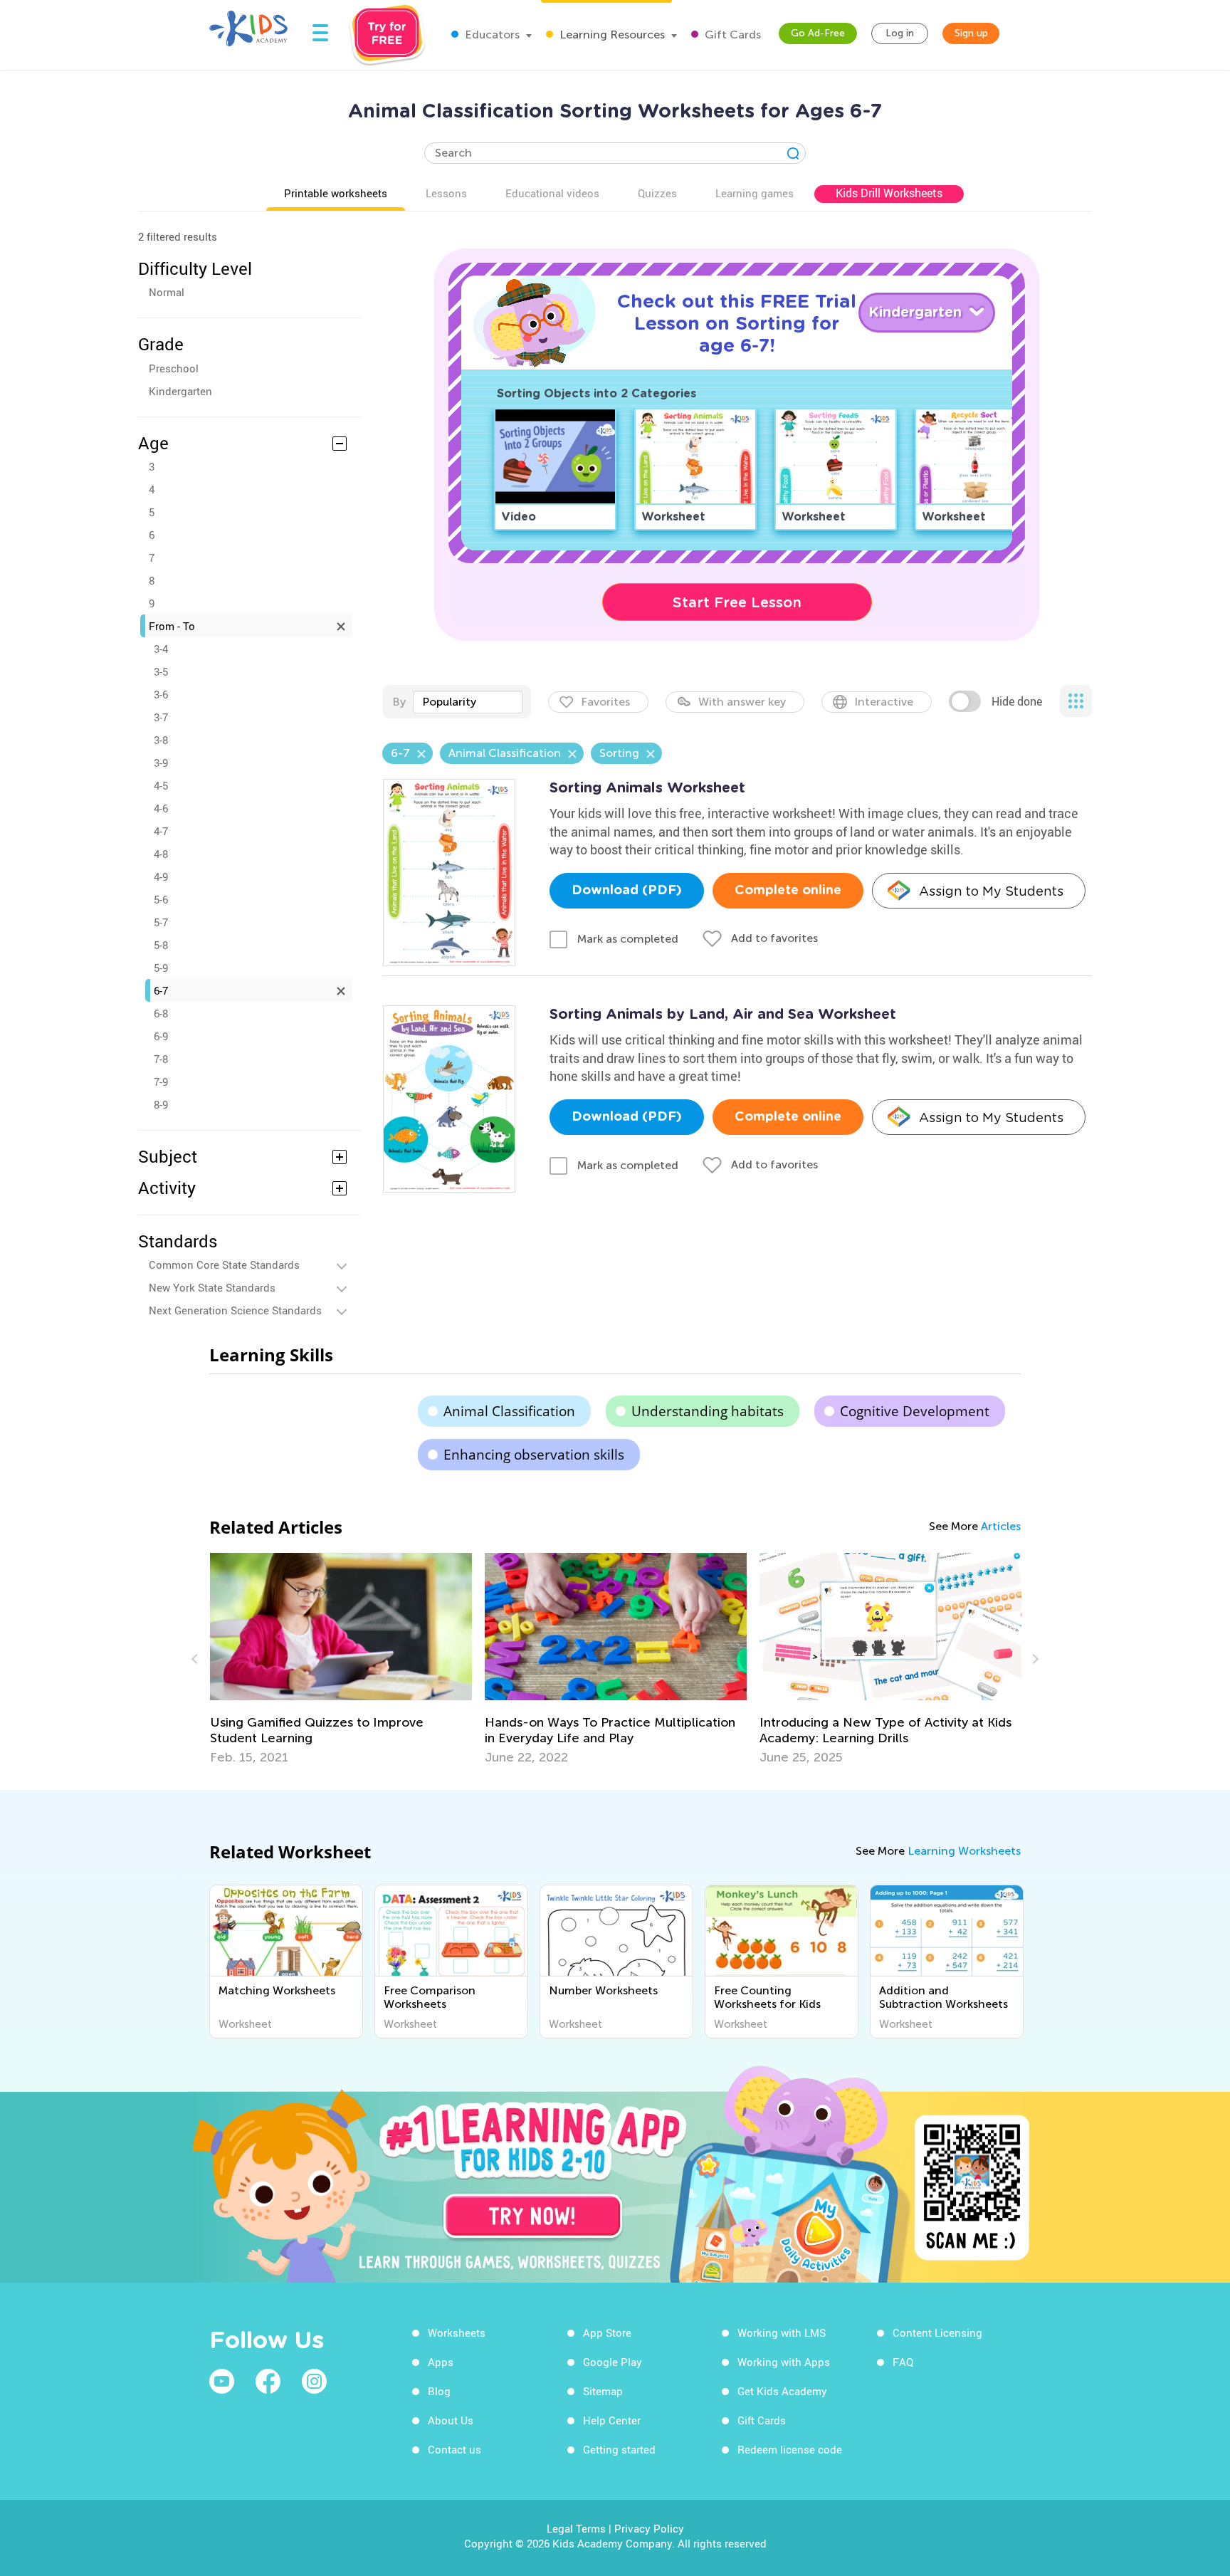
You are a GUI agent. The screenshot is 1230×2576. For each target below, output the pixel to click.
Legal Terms (576, 2528)
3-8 (161, 740)
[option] (475, 1659)
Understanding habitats (708, 1411)
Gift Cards (731, 35)
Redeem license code (790, 2449)
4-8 (161, 854)
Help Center (612, 2420)
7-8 (161, 1059)
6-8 (161, 1013)
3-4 (161, 649)
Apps (441, 2362)
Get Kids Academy (782, 2391)
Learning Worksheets (964, 1851)
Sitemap (603, 2391)
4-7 (161, 831)
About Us (451, 2420)
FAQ (903, 2362)
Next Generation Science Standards (235, 1310)
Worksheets (457, 2332)
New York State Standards (212, 1287)
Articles (1001, 1526)
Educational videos (552, 193)
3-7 (161, 717)
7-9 (161, 1082)
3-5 (161, 671)
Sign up (971, 33)
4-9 (161, 876)
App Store (607, 2332)
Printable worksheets (336, 193)
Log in (900, 33)
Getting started (619, 2449)
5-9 (161, 968)
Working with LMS (782, 2332)
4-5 (161, 785)
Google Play (613, 2362)
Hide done (1017, 701)
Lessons (446, 193)
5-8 (161, 945)
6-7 (161, 990)
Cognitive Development (915, 1411)
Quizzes (657, 193)
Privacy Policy (649, 2528)
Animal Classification (509, 1411)
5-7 (161, 922)
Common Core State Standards (224, 1265)
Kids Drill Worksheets (889, 193)
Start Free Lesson (737, 602)
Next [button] (1034, 1659)
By (399, 702)
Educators (491, 35)
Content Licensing (937, 2332)
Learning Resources (611, 35)
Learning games (755, 193)
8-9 (161, 1104)
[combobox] (468, 702)
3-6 (161, 694)
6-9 (161, 1036)
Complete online (788, 891)
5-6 (161, 899)
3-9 (161, 763)
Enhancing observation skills (534, 1455)
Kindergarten (180, 391)
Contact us (454, 2449)
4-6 (161, 808)
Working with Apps (784, 2362)
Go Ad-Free (818, 33)
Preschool (174, 368)
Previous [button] (196, 1659)
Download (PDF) (627, 891)
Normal (167, 292)
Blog (439, 2391)
